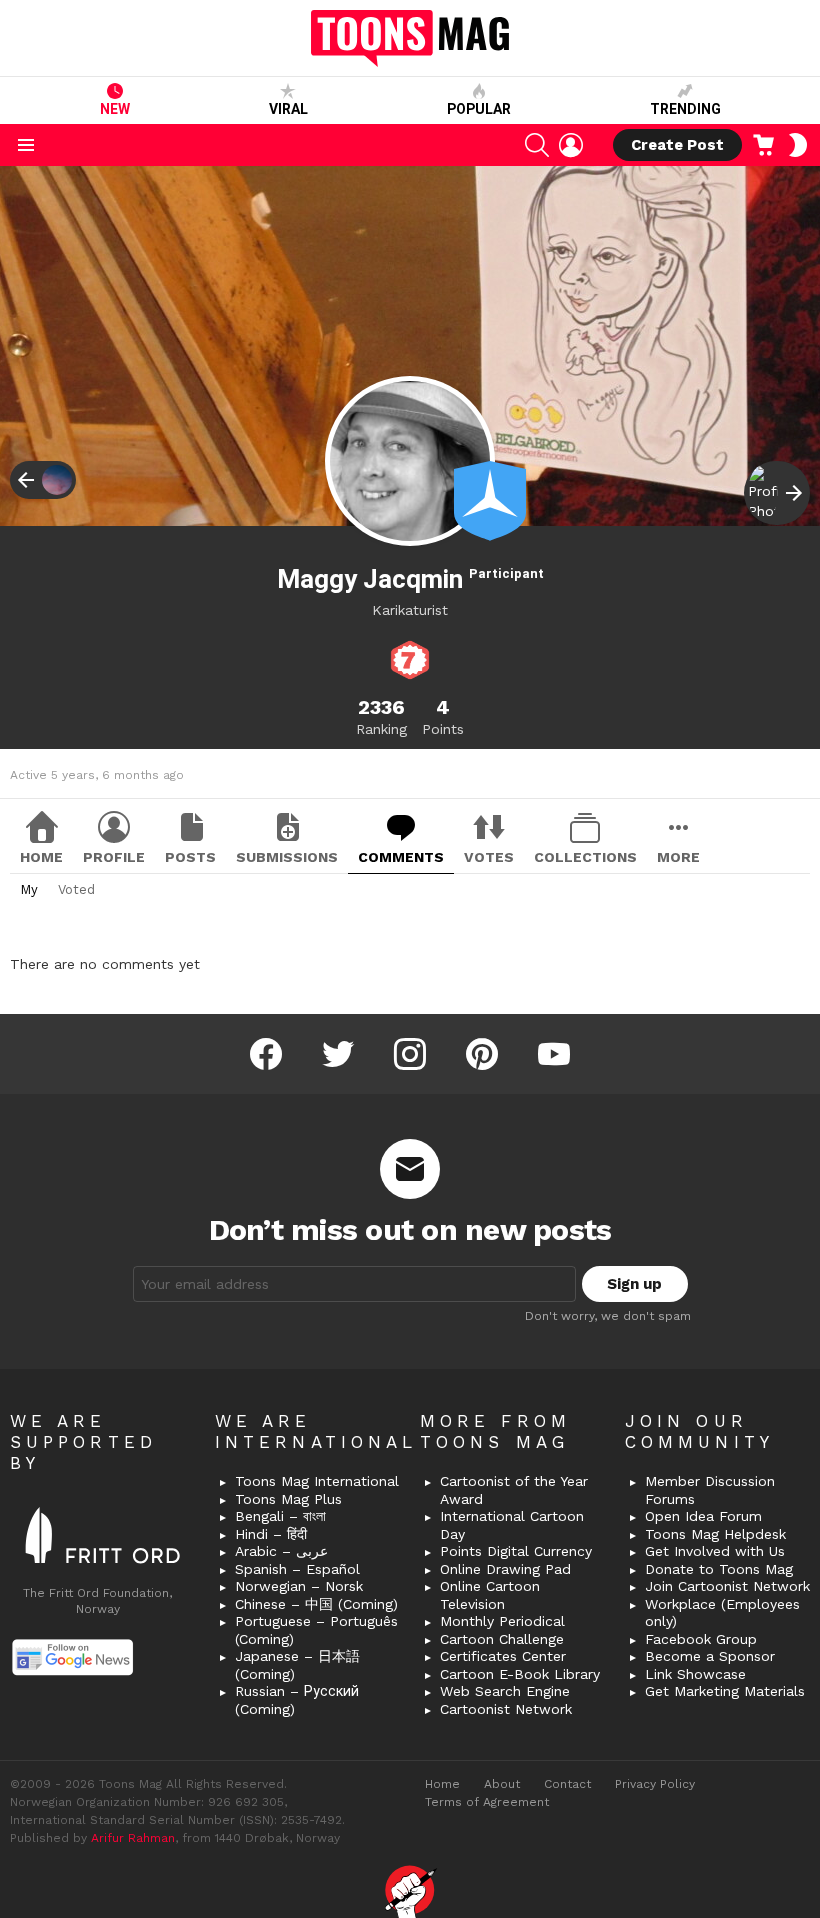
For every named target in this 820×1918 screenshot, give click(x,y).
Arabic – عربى (281, 1551)
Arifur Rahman (133, 1838)
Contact (567, 1784)
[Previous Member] (43, 480)
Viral (288, 109)
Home (41, 857)
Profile (114, 857)
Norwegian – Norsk (299, 1586)
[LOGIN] (571, 145)
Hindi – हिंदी (271, 1534)
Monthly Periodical (502, 1621)
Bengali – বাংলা (280, 1516)
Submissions (287, 857)
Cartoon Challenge (502, 1639)
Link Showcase (695, 1674)
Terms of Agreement (487, 1802)
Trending (685, 109)
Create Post (677, 145)
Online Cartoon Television (490, 1595)
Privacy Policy (655, 1784)
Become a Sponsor (710, 1656)
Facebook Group (701, 1639)
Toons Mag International (317, 1481)
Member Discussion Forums (710, 1490)
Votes (489, 857)
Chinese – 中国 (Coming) (316, 1604)
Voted (76, 889)
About (502, 1784)
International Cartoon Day (512, 1525)
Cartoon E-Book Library (520, 1674)
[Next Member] (777, 493)
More (678, 857)
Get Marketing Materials (725, 1691)
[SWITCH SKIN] (798, 145)
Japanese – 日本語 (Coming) (297, 1665)
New (115, 109)
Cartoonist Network (506, 1709)
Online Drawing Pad (505, 1569)
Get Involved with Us (715, 1551)
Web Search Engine (505, 1691)
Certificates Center (503, 1656)
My (29, 889)
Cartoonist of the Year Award (514, 1490)
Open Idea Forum (703, 1516)
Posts (190, 857)
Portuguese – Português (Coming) (316, 1630)
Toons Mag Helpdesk (715, 1534)
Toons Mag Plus (288, 1499)
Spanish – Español (297, 1569)
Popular (479, 109)
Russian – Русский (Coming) (297, 1700)
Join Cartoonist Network (727, 1586)
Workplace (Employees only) (722, 1613)
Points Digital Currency (516, 1551)
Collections (585, 857)
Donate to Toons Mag (719, 1569)
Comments (401, 857)
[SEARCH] (537, 145)
